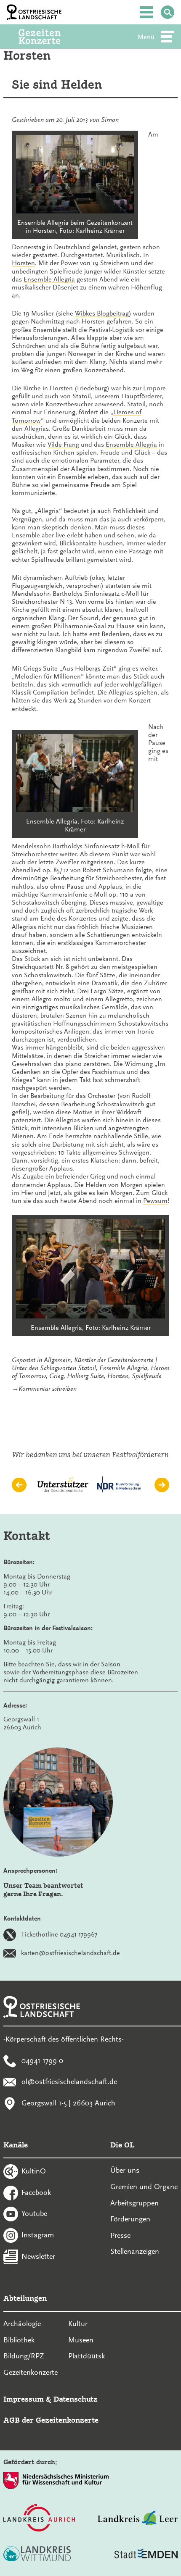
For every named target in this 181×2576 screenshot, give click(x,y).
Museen (81, 2340)
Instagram (38, 2235)
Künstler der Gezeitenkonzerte (114, 1360)
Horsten (23, 263)
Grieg (56, 1376)
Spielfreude (147, 1376)
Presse (120, 2235)
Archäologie (22, 2323)
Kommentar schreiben (48, 1389)
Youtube (34, 2213)
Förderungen (130, 2219)
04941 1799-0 (42, 2060)
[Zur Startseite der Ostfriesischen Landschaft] (34, 12)
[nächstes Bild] (162, 1485)
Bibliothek (19, 2340)
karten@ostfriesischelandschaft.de (71, 1953)
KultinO (34, 2171)
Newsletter (38, 2256)
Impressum (24, 2399)
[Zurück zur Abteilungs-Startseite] (51, 37)
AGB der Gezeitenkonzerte (51, 2420)
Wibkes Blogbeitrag (102, 313)
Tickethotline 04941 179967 (59, 1934)
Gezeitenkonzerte (31, 2372)
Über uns (125, 2170)
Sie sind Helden (57, 85)
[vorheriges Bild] (19, 1485)
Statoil (87, 1368)
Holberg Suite (85, 1376)
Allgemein (57, 1360)
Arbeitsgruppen (134, 2203)
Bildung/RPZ (24, 2356)
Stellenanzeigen (135, 2251)
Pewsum (155, 1201)
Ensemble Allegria (49, 279)
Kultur (78, 2323)
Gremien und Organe (144, 2187)
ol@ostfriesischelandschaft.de (69, 2081)
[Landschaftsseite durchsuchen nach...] (168, 12)
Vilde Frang (63, 445)
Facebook (36, 2192)
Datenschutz (76, 2399)
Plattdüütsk (87, 2356)
